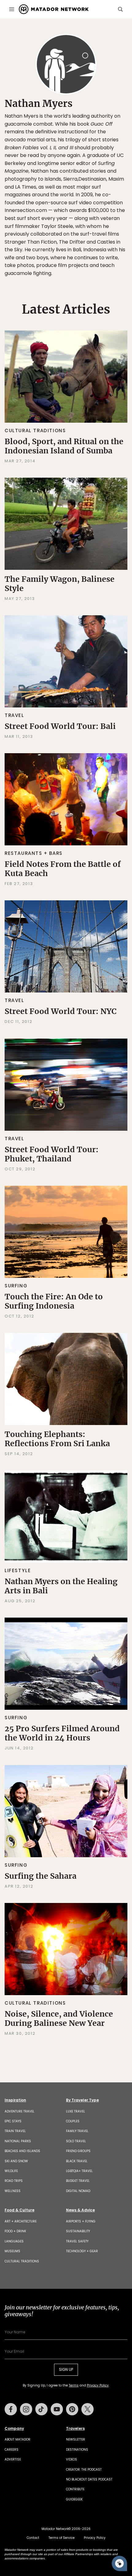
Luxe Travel (76, 2111)
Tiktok (41, 2409)
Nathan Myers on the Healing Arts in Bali (61, 1586)
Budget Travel (78, 2181)
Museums (12, 2251)
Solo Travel (76, 2141)
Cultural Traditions (35, 431)
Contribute (75, 2489)
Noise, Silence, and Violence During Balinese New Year (59, 2018)
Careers (12, 2450)
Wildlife (11, 2171)
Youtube (57, 2409)
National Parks (18, 2141)
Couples (73, 2121)
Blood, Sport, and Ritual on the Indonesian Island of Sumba (64, 446)
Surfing (16, 1286)
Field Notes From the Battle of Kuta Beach (63, 869)
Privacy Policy (98, 2385)
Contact (33, 2538)
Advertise (13, 2459)
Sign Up (66, 2369)
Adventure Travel (19, 2111)
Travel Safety (77, 2241)
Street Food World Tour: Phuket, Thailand (52, 1154)
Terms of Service (62, 2538)
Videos (72, 2459)
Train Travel (15, 2131)
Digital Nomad (78, 2191)
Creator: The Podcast (84, 2470)
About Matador (17, 2439)
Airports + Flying (81, 2221)
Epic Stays (13, 2121)
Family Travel (77, 2131)
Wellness (13, 2191)
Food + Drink (15, 2231)
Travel (14, 715)
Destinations (77, 2450)
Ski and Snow (16, 2161)
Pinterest (72, 2409)
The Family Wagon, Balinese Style (60, 584)
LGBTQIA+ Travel (79, 2171)
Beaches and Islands (22, 2151)
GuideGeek (74, 2499)
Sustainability (78, 2231)
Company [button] (14, 2429)
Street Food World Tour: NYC (60, 1011)
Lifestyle (18, 1570)
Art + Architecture (21, 2221)
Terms (74, 2385)
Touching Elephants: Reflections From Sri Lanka (57, 1439)
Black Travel (77, 2161)
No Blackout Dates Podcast (89, 2479)
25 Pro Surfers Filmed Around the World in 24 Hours (62, 1733)
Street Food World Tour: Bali (60, 726)
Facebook (11, 2409)
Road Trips (14, 2181)
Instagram (26, 2409)
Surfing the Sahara (41, 1876)
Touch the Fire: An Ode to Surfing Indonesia (54, 1301)
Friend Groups (78, 2151)
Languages (14, 2241)
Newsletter (76, 2439)
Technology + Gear (82, 2251)
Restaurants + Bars (34, 853)
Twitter (87, 2409)
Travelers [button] (75, 2429)
